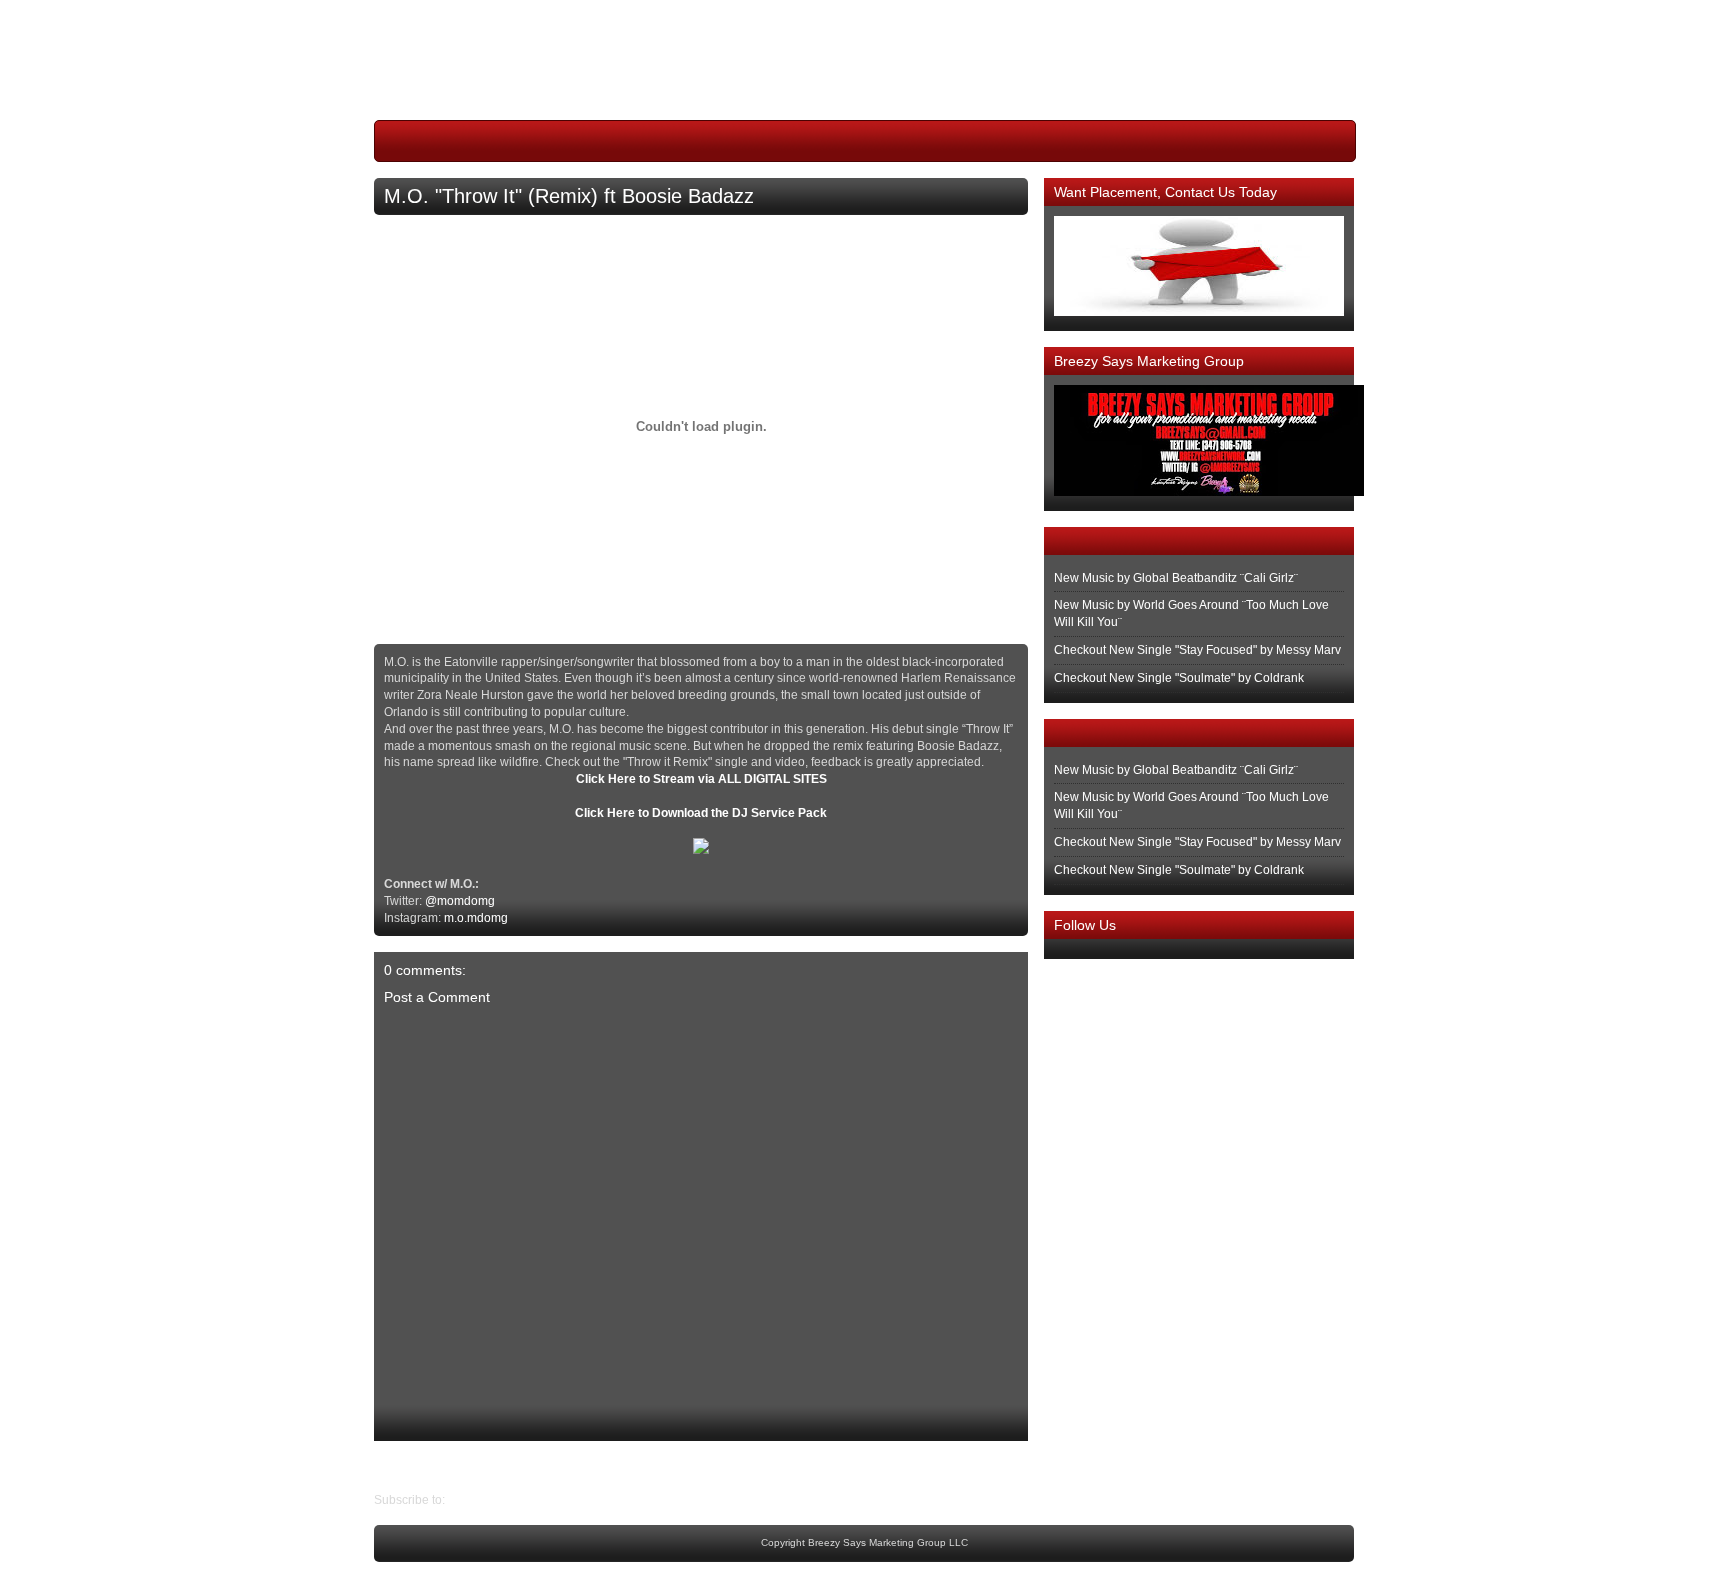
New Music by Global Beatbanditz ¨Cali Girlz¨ (1176, 578)
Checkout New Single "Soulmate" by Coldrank (1179, 678)
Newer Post (1012, 1466)
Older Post (402, 1466)
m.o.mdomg (476, 918)
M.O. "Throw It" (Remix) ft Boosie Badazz (569, 196)
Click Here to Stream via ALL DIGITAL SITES (701, 779)
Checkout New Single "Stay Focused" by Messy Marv (1197, 650)
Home (706, 1466)
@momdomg (460, 901)
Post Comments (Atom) (510, 1500)
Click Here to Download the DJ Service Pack (701, 813)
